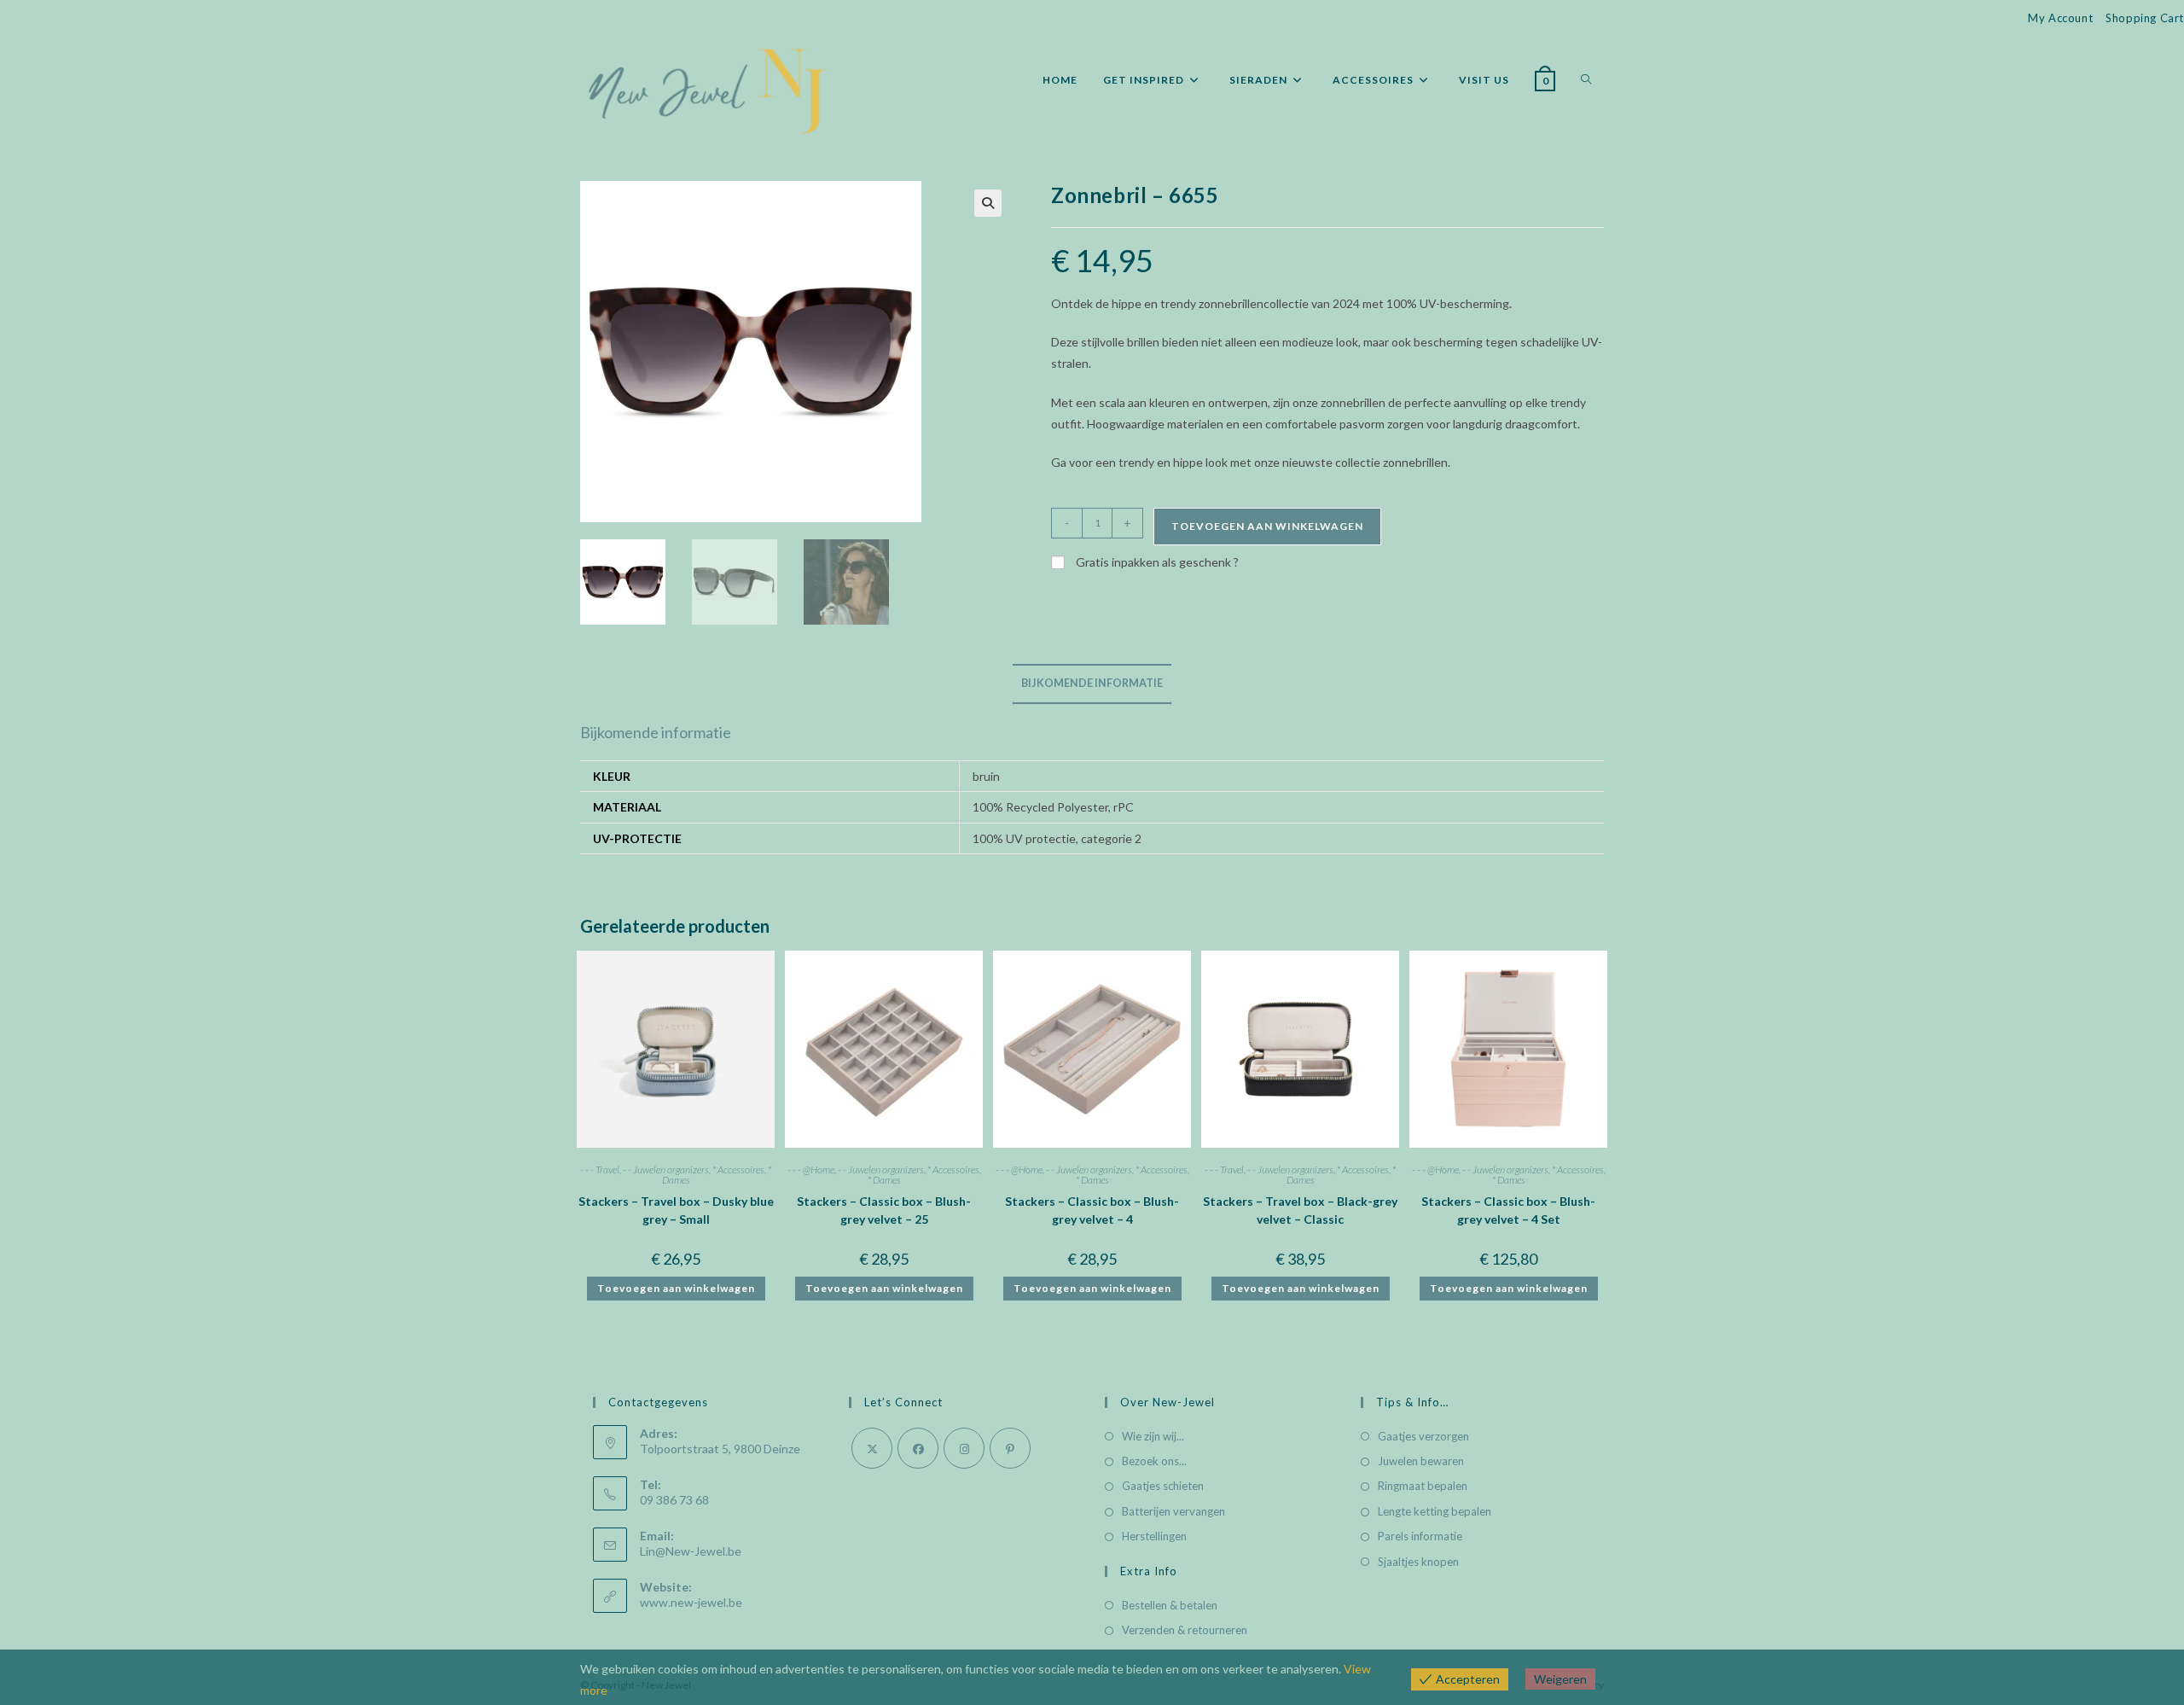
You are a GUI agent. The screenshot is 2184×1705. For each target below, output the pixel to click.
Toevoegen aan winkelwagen (1267, 526)
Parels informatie (1420, 1536)
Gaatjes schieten (1163, 1486)
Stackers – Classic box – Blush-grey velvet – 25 (884, 1210)
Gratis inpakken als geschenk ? (1156, 562)
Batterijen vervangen (1173, 1511)
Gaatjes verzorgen (1423, 1436)
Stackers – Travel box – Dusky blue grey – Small (676, 1210)
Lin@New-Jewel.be (691, 1551)
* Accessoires (738, 1170)
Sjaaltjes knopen (1418, 1562)
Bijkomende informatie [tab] (1092, 683)
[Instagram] (964, 1448)
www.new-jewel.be (691, 1602)
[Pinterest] (1010, 1448)
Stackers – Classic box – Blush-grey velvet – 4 (1092, 1210)
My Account (2060, 18)
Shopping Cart (2145, 18)
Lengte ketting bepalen (1435, 1511)
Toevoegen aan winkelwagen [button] (676, 1288)
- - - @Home (811, 1170)
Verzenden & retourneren (1185, 1630)
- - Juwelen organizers (666, 1170)
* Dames (884, 1180)
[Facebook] (918, 1448)
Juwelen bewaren (1421, 1461)
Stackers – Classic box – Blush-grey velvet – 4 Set (1508, 1210)
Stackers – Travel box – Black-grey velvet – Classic (1300, 1210)
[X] (872, 1448)
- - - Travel (600, 1170)
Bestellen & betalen (1170, 1605)
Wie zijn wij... (1153, 1436)
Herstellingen (1154, 1536)
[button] (988, 203)
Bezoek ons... (1154, 1461)
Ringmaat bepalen (1423, 1486)
